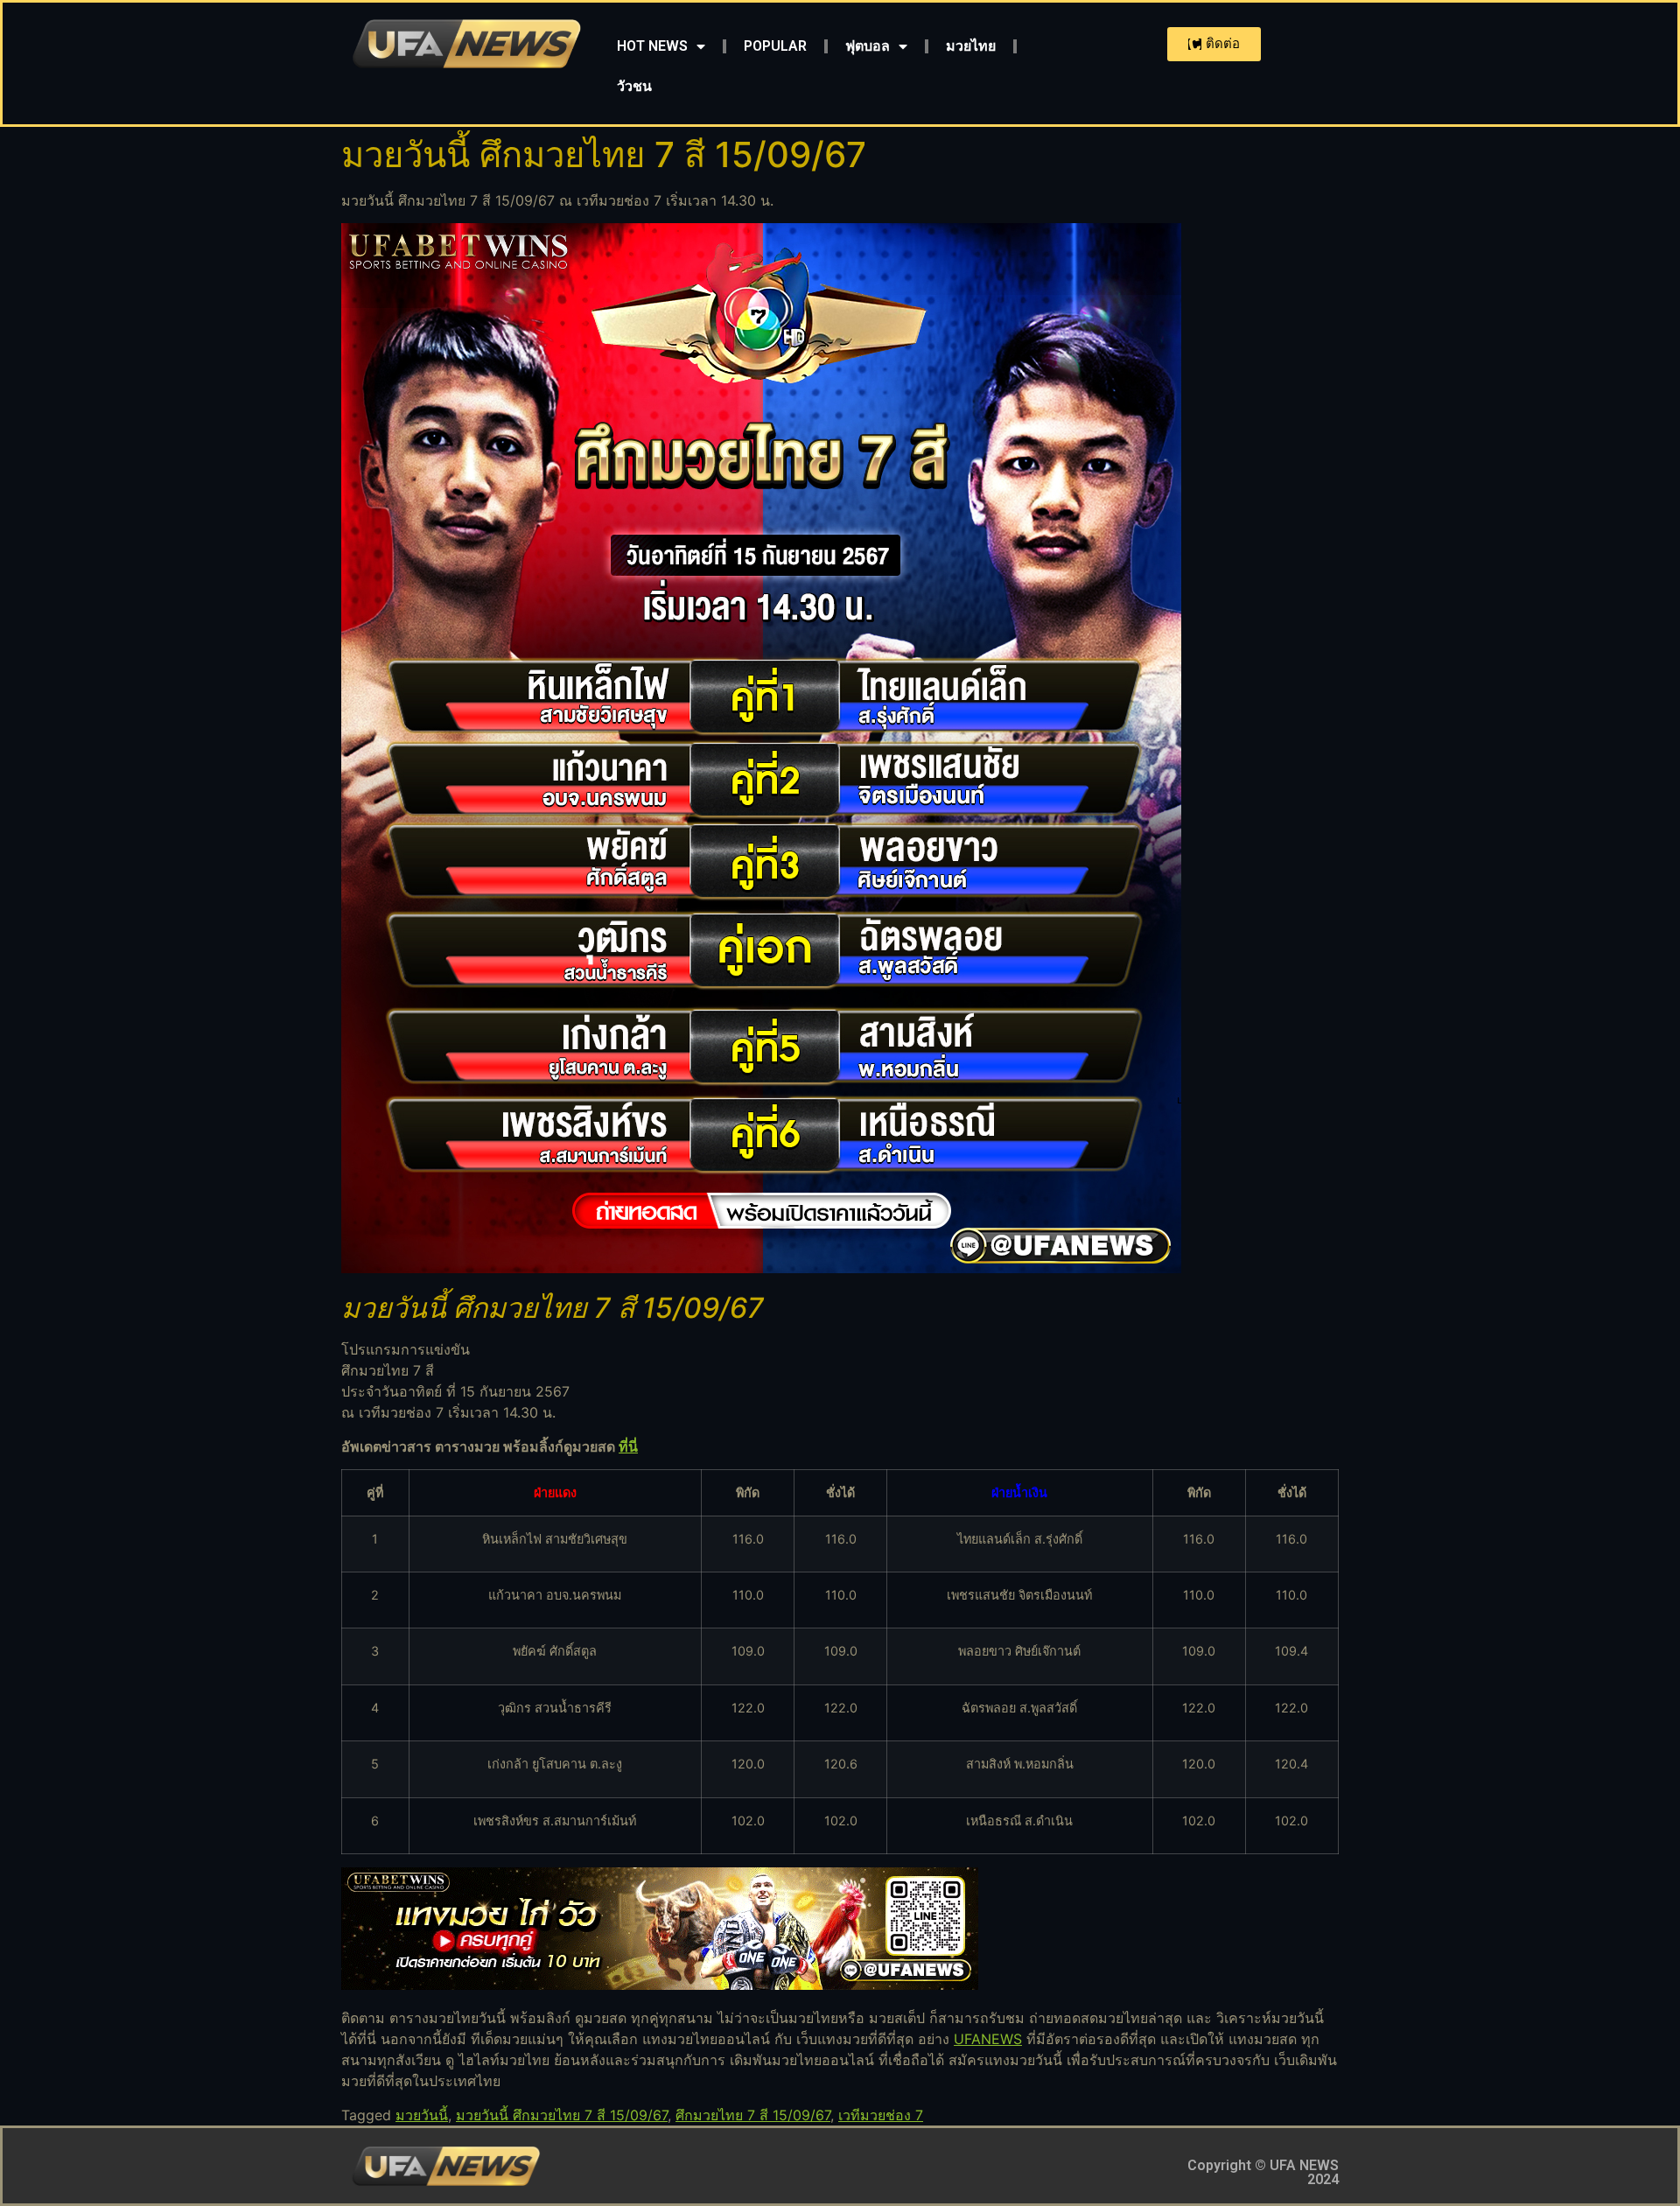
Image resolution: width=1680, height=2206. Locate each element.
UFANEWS (988, 2039)
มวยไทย (971, 46)
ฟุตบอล (868, 46)
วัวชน (634, 86)
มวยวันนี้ (422, 2115)
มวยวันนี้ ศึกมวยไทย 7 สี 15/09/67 (562, 2115)
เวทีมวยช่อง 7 (881, 2115)
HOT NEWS (652, 46)
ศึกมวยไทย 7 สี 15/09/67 (753, 2115)
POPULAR (775, 46)
